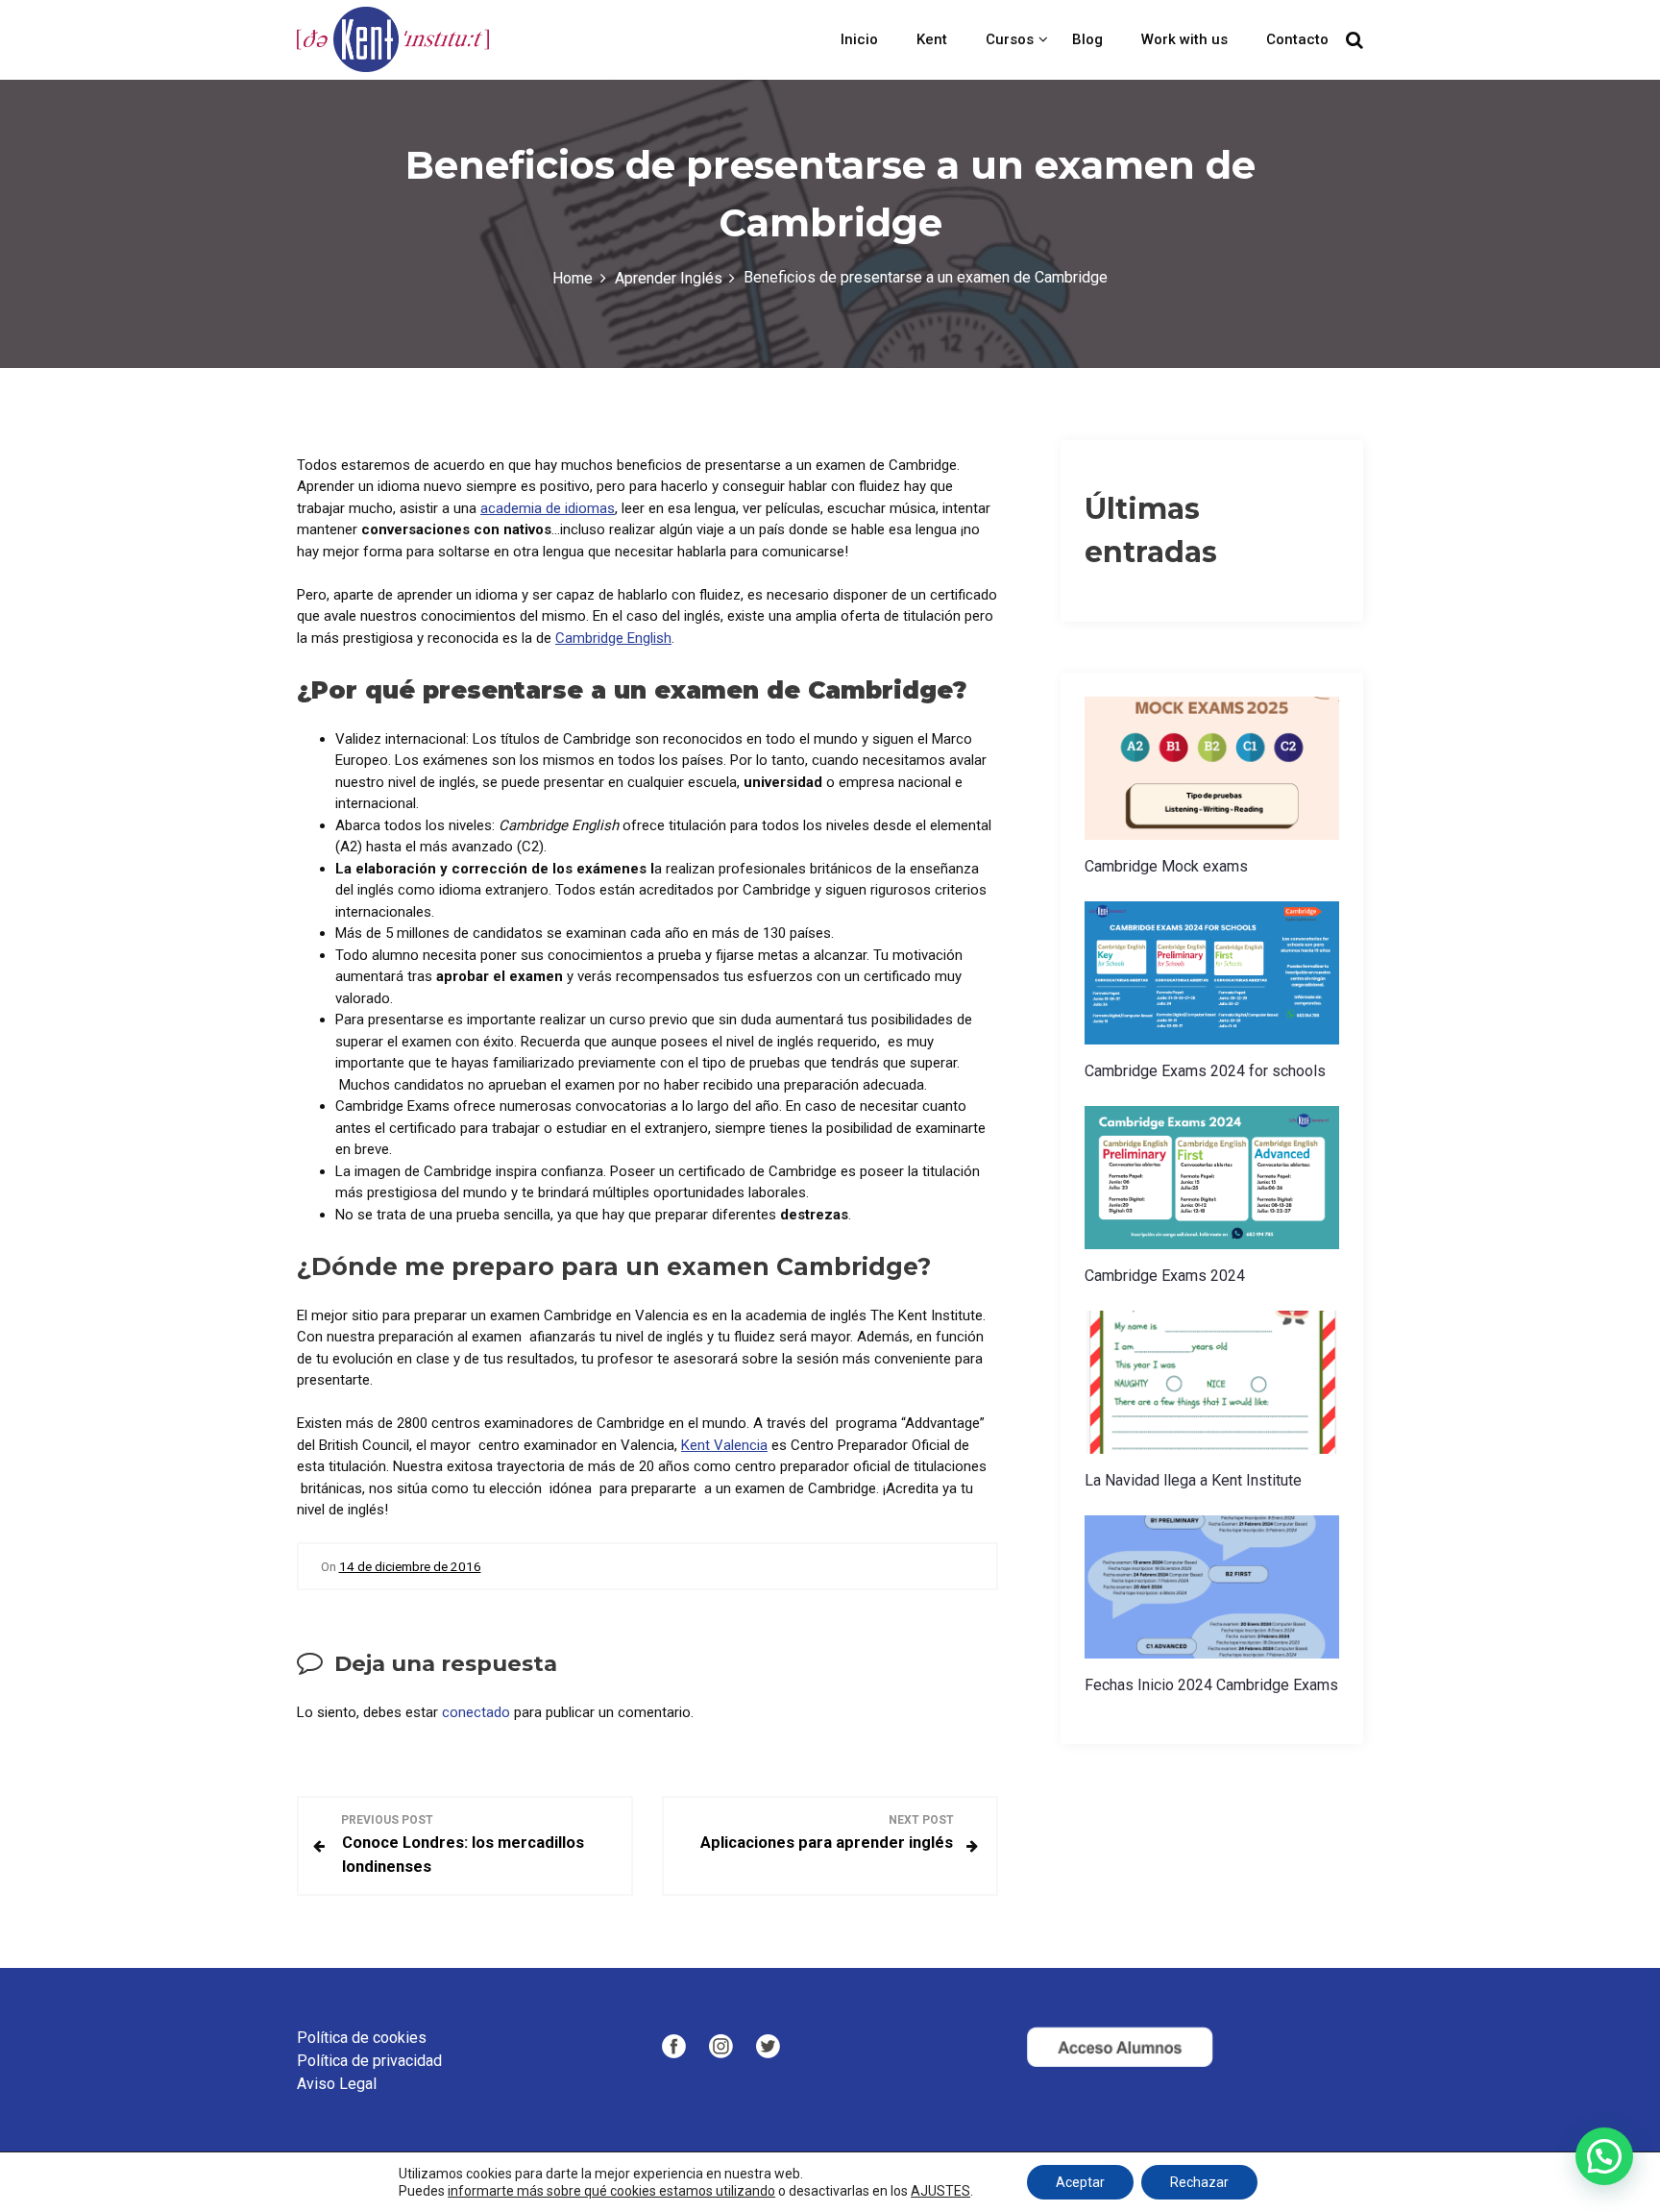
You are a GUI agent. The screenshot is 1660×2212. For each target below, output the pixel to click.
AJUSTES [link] (940, 2191)
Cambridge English (613, 638)
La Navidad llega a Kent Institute (1193, 1480)
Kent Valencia (724, 1445)
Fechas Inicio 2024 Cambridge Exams (1211, 1685)
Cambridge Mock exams (1166, 866)
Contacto (1297, 39)
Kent (932, 39)
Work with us (1184, 39)
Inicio (859, 39)
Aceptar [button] (1080, 2182)
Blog (1087, 39)
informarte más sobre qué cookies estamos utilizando (611, 2191)
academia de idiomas (548, 508)
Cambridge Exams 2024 (1165, 1276)
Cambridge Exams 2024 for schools (1205, 1071)
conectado (476, 1712)
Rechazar (1199, 2182)
